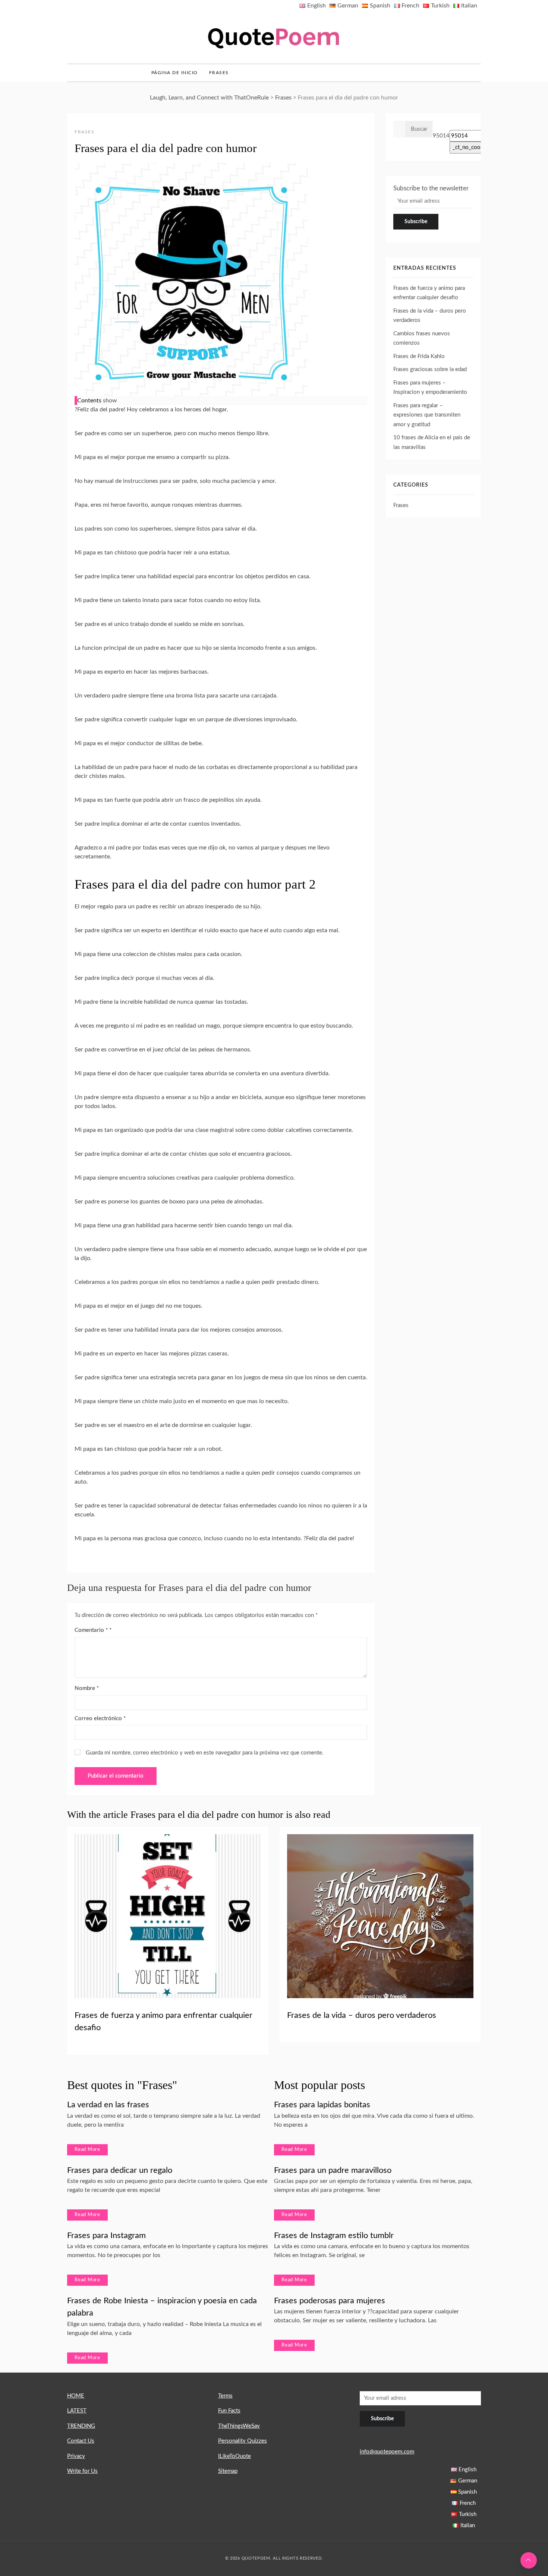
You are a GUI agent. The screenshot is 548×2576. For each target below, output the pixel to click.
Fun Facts (229, 2411)
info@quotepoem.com (387, 2452)
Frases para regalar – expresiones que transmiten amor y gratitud (427, 415)
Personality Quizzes (242, 2441)
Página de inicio (175, 73)
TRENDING (81, 2426)
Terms (225, 2396)
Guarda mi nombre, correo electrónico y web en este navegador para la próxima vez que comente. (205, 1753)
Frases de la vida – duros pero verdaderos (362, 2015)
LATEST (77, 2411)
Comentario (91, 1630)
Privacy (76, 2456)
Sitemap (228, 2471)
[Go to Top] (529, 2560)
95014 (441, 136)
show (110, 401)
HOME (76, 2396)
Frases (219, 73)
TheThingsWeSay (239, 2426)
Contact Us (81, 2441)
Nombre (87, 1688)
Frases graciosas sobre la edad (430, 369)
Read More (87, 2150)
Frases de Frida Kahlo (419, 356)
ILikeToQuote (234, 2456)
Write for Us (82, 2471)
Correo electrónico (100, 1719)
